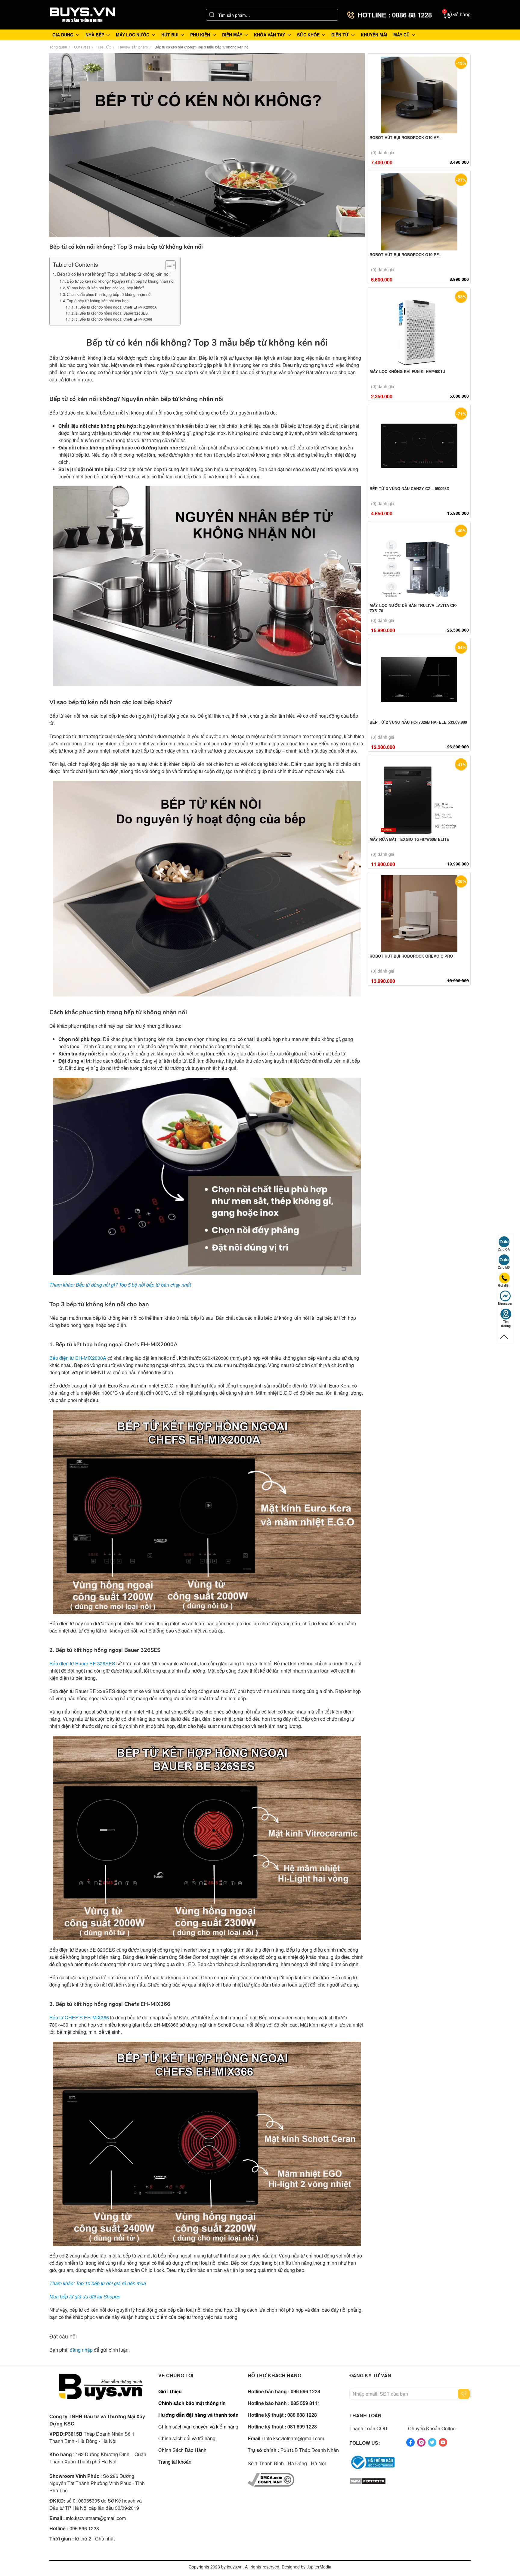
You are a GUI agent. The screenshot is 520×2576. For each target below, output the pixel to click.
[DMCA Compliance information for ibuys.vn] (271, 2479)
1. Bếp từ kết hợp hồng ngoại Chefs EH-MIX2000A (116, 307)
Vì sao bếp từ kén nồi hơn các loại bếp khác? (105, 288)
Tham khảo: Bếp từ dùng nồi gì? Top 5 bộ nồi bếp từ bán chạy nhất (120, 1285)
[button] (457, 15)
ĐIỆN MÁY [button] (232, 35)
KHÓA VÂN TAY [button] (269, 35)
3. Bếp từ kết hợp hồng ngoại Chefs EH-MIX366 (114, 319)
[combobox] (272, 15)
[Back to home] (82, 15)
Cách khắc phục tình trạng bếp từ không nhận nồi (109, 294)
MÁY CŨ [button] (401, 35)
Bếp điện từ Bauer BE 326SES (82, 1663)
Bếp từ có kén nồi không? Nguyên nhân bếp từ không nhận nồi (121, 281)
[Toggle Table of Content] (167, 265)
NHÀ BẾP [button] (95, 35)
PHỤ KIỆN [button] (200, 35)
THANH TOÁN (365, 2415)
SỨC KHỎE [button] (308, 35)
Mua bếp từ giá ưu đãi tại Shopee (85, 2296)
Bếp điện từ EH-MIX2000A (78, 1358)
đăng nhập (81, 2350)
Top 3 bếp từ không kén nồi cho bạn (98, 301)
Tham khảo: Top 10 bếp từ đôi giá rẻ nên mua (98, 2283)
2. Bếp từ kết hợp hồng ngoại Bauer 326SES (111, 313)
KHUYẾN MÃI (374, 35)
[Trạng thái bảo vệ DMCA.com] (368, 2480)
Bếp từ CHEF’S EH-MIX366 (79, 2017)
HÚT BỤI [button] (170, 35)
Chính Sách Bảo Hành (182, 2450)
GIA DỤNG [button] (63, 35)
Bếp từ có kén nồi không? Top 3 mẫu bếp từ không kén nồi (113, 274)
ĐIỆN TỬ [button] (340, 35)
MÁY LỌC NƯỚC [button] (133, 35)
